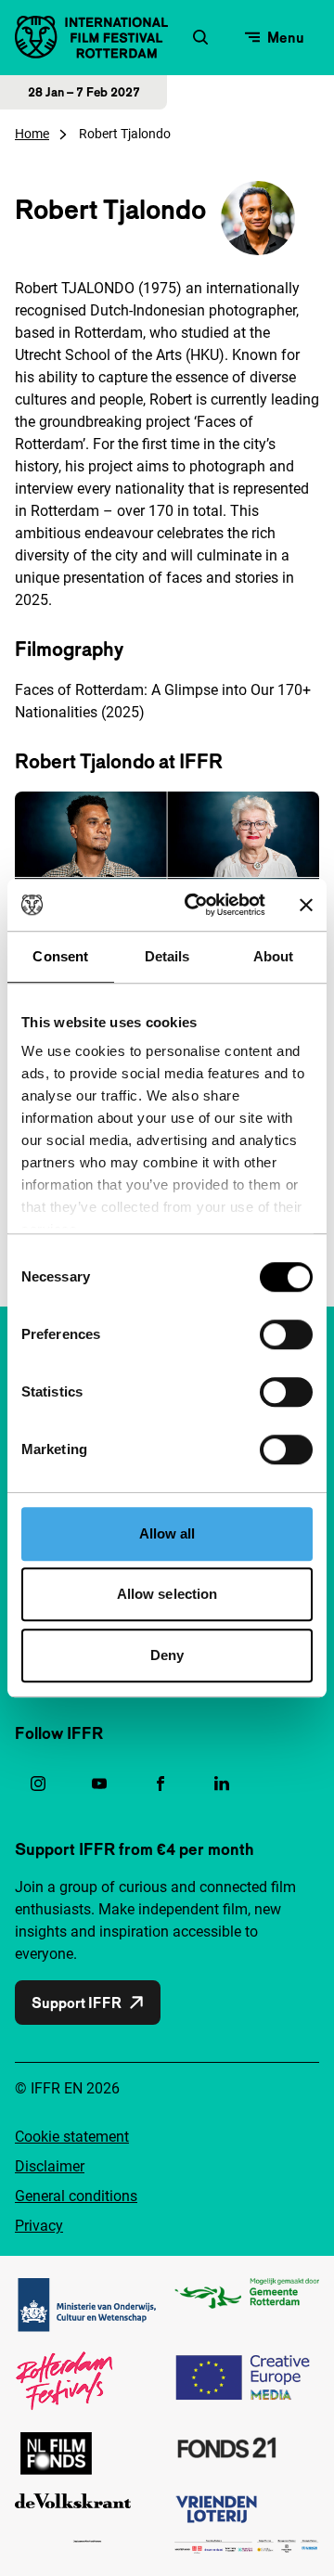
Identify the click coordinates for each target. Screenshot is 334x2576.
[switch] (286, 1334)
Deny (167, 1655)
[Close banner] (306, 905)
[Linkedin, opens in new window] (222, 1784)
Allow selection (167, 1594)
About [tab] (274, 956)
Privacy (39, 2226)
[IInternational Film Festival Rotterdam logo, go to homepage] (91, 37)
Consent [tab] (60, 956)
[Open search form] (200, 37)
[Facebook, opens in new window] (161, 1784)
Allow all (167, 1533)
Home (32, 134)
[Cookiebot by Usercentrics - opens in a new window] (196, 905)
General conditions (76, 2196)
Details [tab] (167, 956)
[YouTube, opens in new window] (99, 1784)
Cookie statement (72, 2137)
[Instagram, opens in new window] (38, 1784)
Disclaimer (50, 2166)
